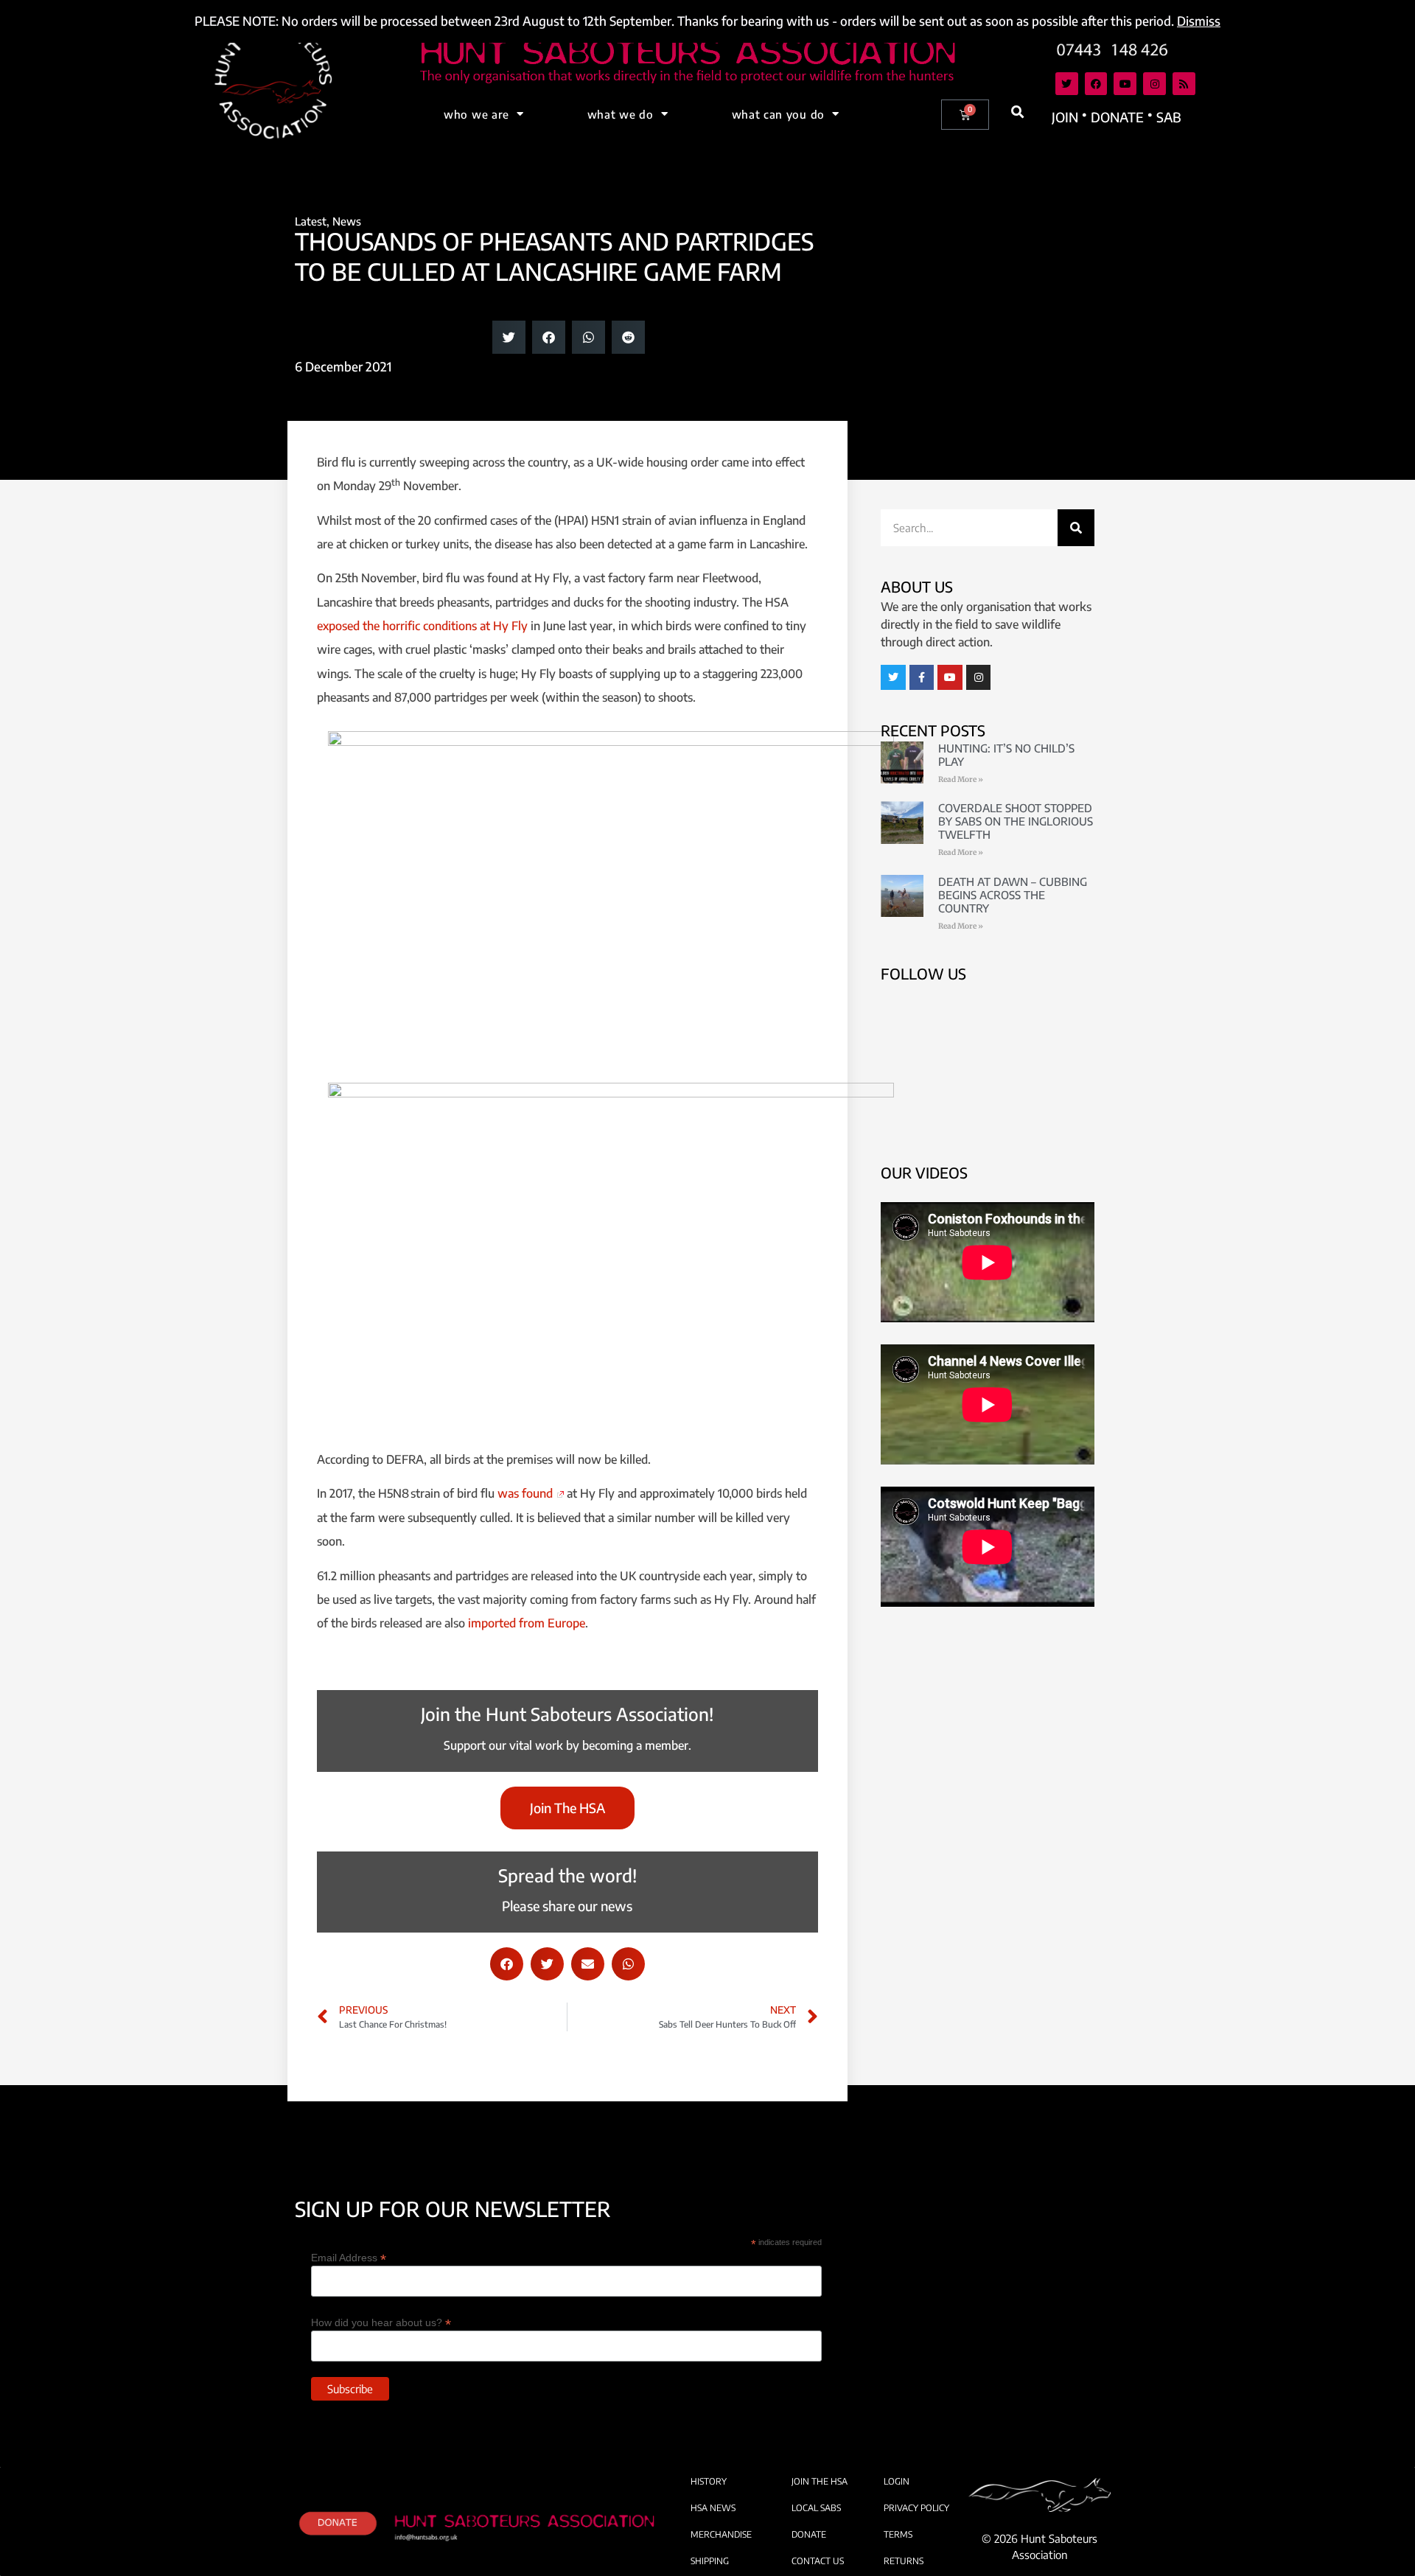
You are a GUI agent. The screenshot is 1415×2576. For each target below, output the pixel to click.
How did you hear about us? (381, 2322)
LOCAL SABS (816, 2508)
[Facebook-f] (922, 677)
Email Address (349, 2257)
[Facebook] (1096, 84)
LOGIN (897, 2481)
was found (525, 1493)
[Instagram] (1154, 84)
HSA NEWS (713, 2508)
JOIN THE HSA (820, 2481)
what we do (621, 114)
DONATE (809, 2534)
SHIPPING (710, 2561)
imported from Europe (527, 1623)
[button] (1018, 112)
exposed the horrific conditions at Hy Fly (422, 626)
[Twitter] (1067, 84)
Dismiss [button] (1199, 21)
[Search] (1076, 528)
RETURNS (904, 2561)
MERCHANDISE (721, 2534)
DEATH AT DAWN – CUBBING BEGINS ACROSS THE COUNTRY (1013, 895)
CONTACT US (818, 2561)
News (347, 221)
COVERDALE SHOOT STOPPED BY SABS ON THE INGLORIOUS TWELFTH (1016, 821)
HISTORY (709, 2481)
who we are (476, 114)
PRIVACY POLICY (916, 2508)
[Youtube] (1125, 84)
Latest (311, 221)
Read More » (961, 779)
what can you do (779, 114)
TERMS (898, 2534)
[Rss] (1184, 84)
